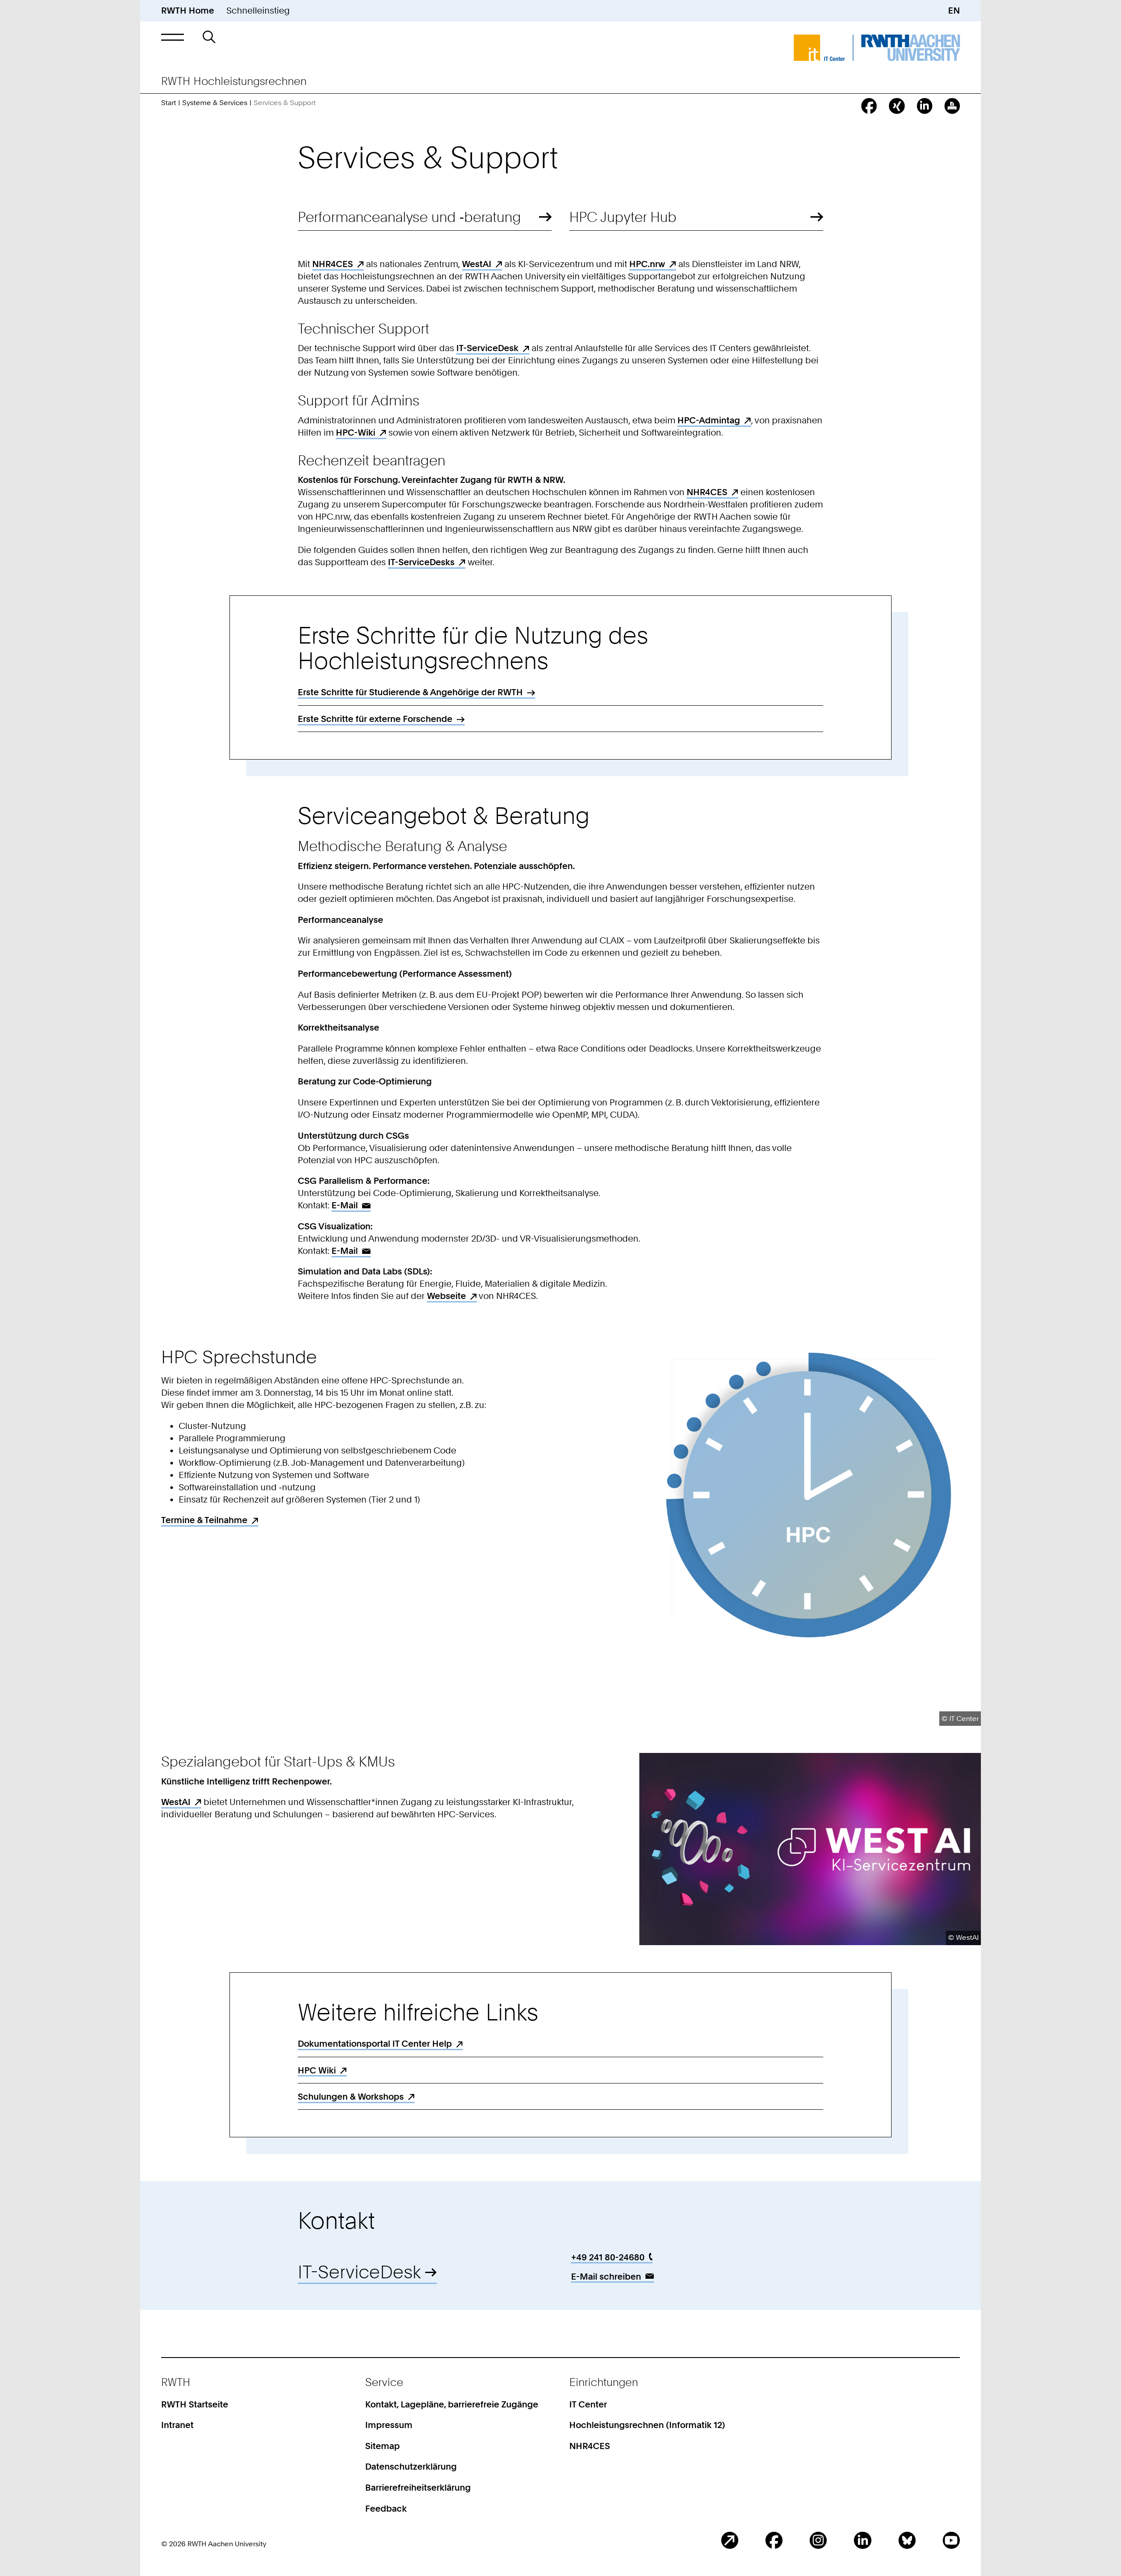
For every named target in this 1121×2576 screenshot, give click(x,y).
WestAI (477, 264)
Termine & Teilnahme (204, 1520)
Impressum (389, 2425)
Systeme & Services (215, 103)
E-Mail (345, 1205)
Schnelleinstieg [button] (258, 11)
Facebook (774, 2540)
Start (169, 103)
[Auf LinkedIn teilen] (925, 106)
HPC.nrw (647, 264)
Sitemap (382, 2446)
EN (954, 11)
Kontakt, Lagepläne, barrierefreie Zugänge (452, 2404)
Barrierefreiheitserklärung (418, 2488)
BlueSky (907, 2540)
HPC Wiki (317, 2070)
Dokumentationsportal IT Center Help (375, 2044)
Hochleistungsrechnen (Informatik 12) (647, 2425)
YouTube (951, 2540)
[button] (173, 37)
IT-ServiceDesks (421, 562)
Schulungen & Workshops (351, 2097)
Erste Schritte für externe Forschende (375, 719)
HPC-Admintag (709, 420)
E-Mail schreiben (606, 2277)
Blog (730, 2540)
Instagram (818, 2540)
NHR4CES (333, 264)
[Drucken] (952, 106)
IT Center (588, 2404)
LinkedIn (862, 2540)
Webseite (446, 1296)
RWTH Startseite (195, 2404)
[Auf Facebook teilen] (869, 106)
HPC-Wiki (356, 433)
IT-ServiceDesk (487, 348)
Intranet (177, 2425)
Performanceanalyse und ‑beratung (409, 217)
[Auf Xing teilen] (897, 106)
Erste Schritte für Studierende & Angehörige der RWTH (410, 692)
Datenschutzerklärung (411, 2467)
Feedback (386, 2509)
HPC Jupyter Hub (623, 217)
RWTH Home (188, 11)
